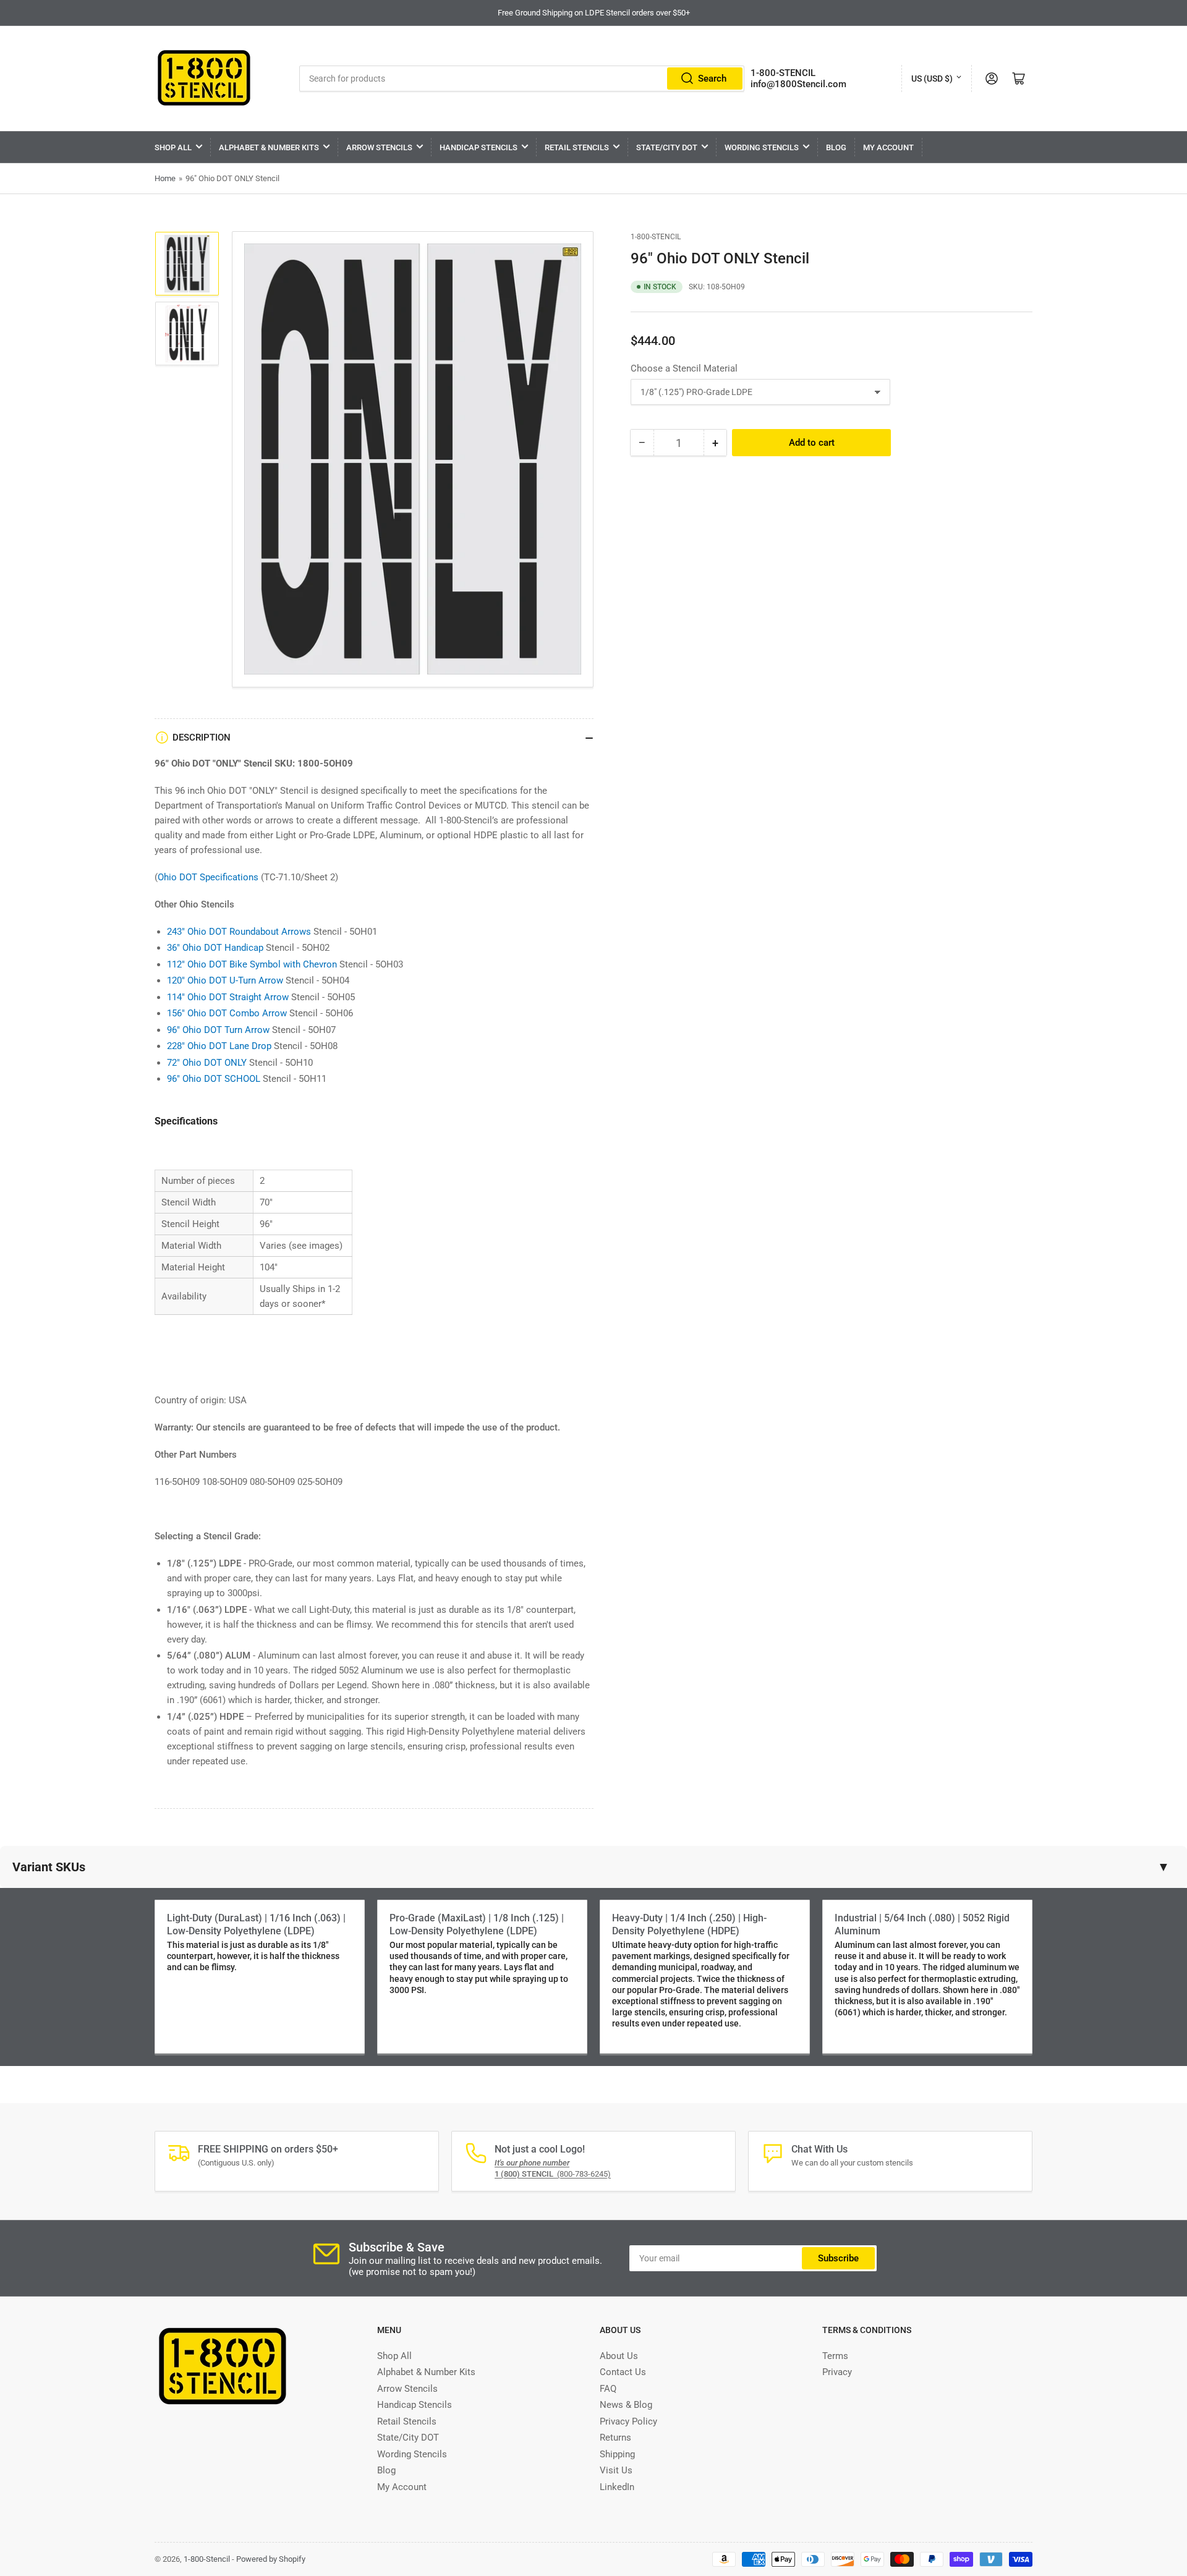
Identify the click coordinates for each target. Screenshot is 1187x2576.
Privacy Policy (628, 2421)
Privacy (837, 2372)
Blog (836, 147)
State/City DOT (667, 147)
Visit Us (616, 2470)
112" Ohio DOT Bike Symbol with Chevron (252, 964)
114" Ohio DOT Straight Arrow (228, 997)
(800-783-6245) (553, 2174)
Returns (615, 2438)
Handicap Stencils (479, 147)
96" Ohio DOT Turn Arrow (218, 1030)
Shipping (617, 2454)
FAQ (608, 2389)
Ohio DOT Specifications (208, 877)
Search (712, 79)
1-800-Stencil (656, 237)
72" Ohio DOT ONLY (207, 1063)
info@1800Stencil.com (798, 84)
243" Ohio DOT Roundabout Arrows (239, 932)
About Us (619, 2356)
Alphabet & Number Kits (269, 147)
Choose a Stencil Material (684, 368)
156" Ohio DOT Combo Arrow (227, 1013)
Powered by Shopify (271, 2559)
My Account (888, 147)
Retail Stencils (577, 147)
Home (165, 178)
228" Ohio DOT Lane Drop (219, 1046)
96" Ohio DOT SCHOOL (214, 1079)
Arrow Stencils (379, 147)
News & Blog (626, 2405)
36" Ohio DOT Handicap (215, 948)
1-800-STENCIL (783, 73)
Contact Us (623, 2372)
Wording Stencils (762, 147)
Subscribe (838, 2258)
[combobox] (522, 79)
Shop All (173, 147)
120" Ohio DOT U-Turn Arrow (225, 980)
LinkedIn (617, 2487)
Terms (835, 2356)
